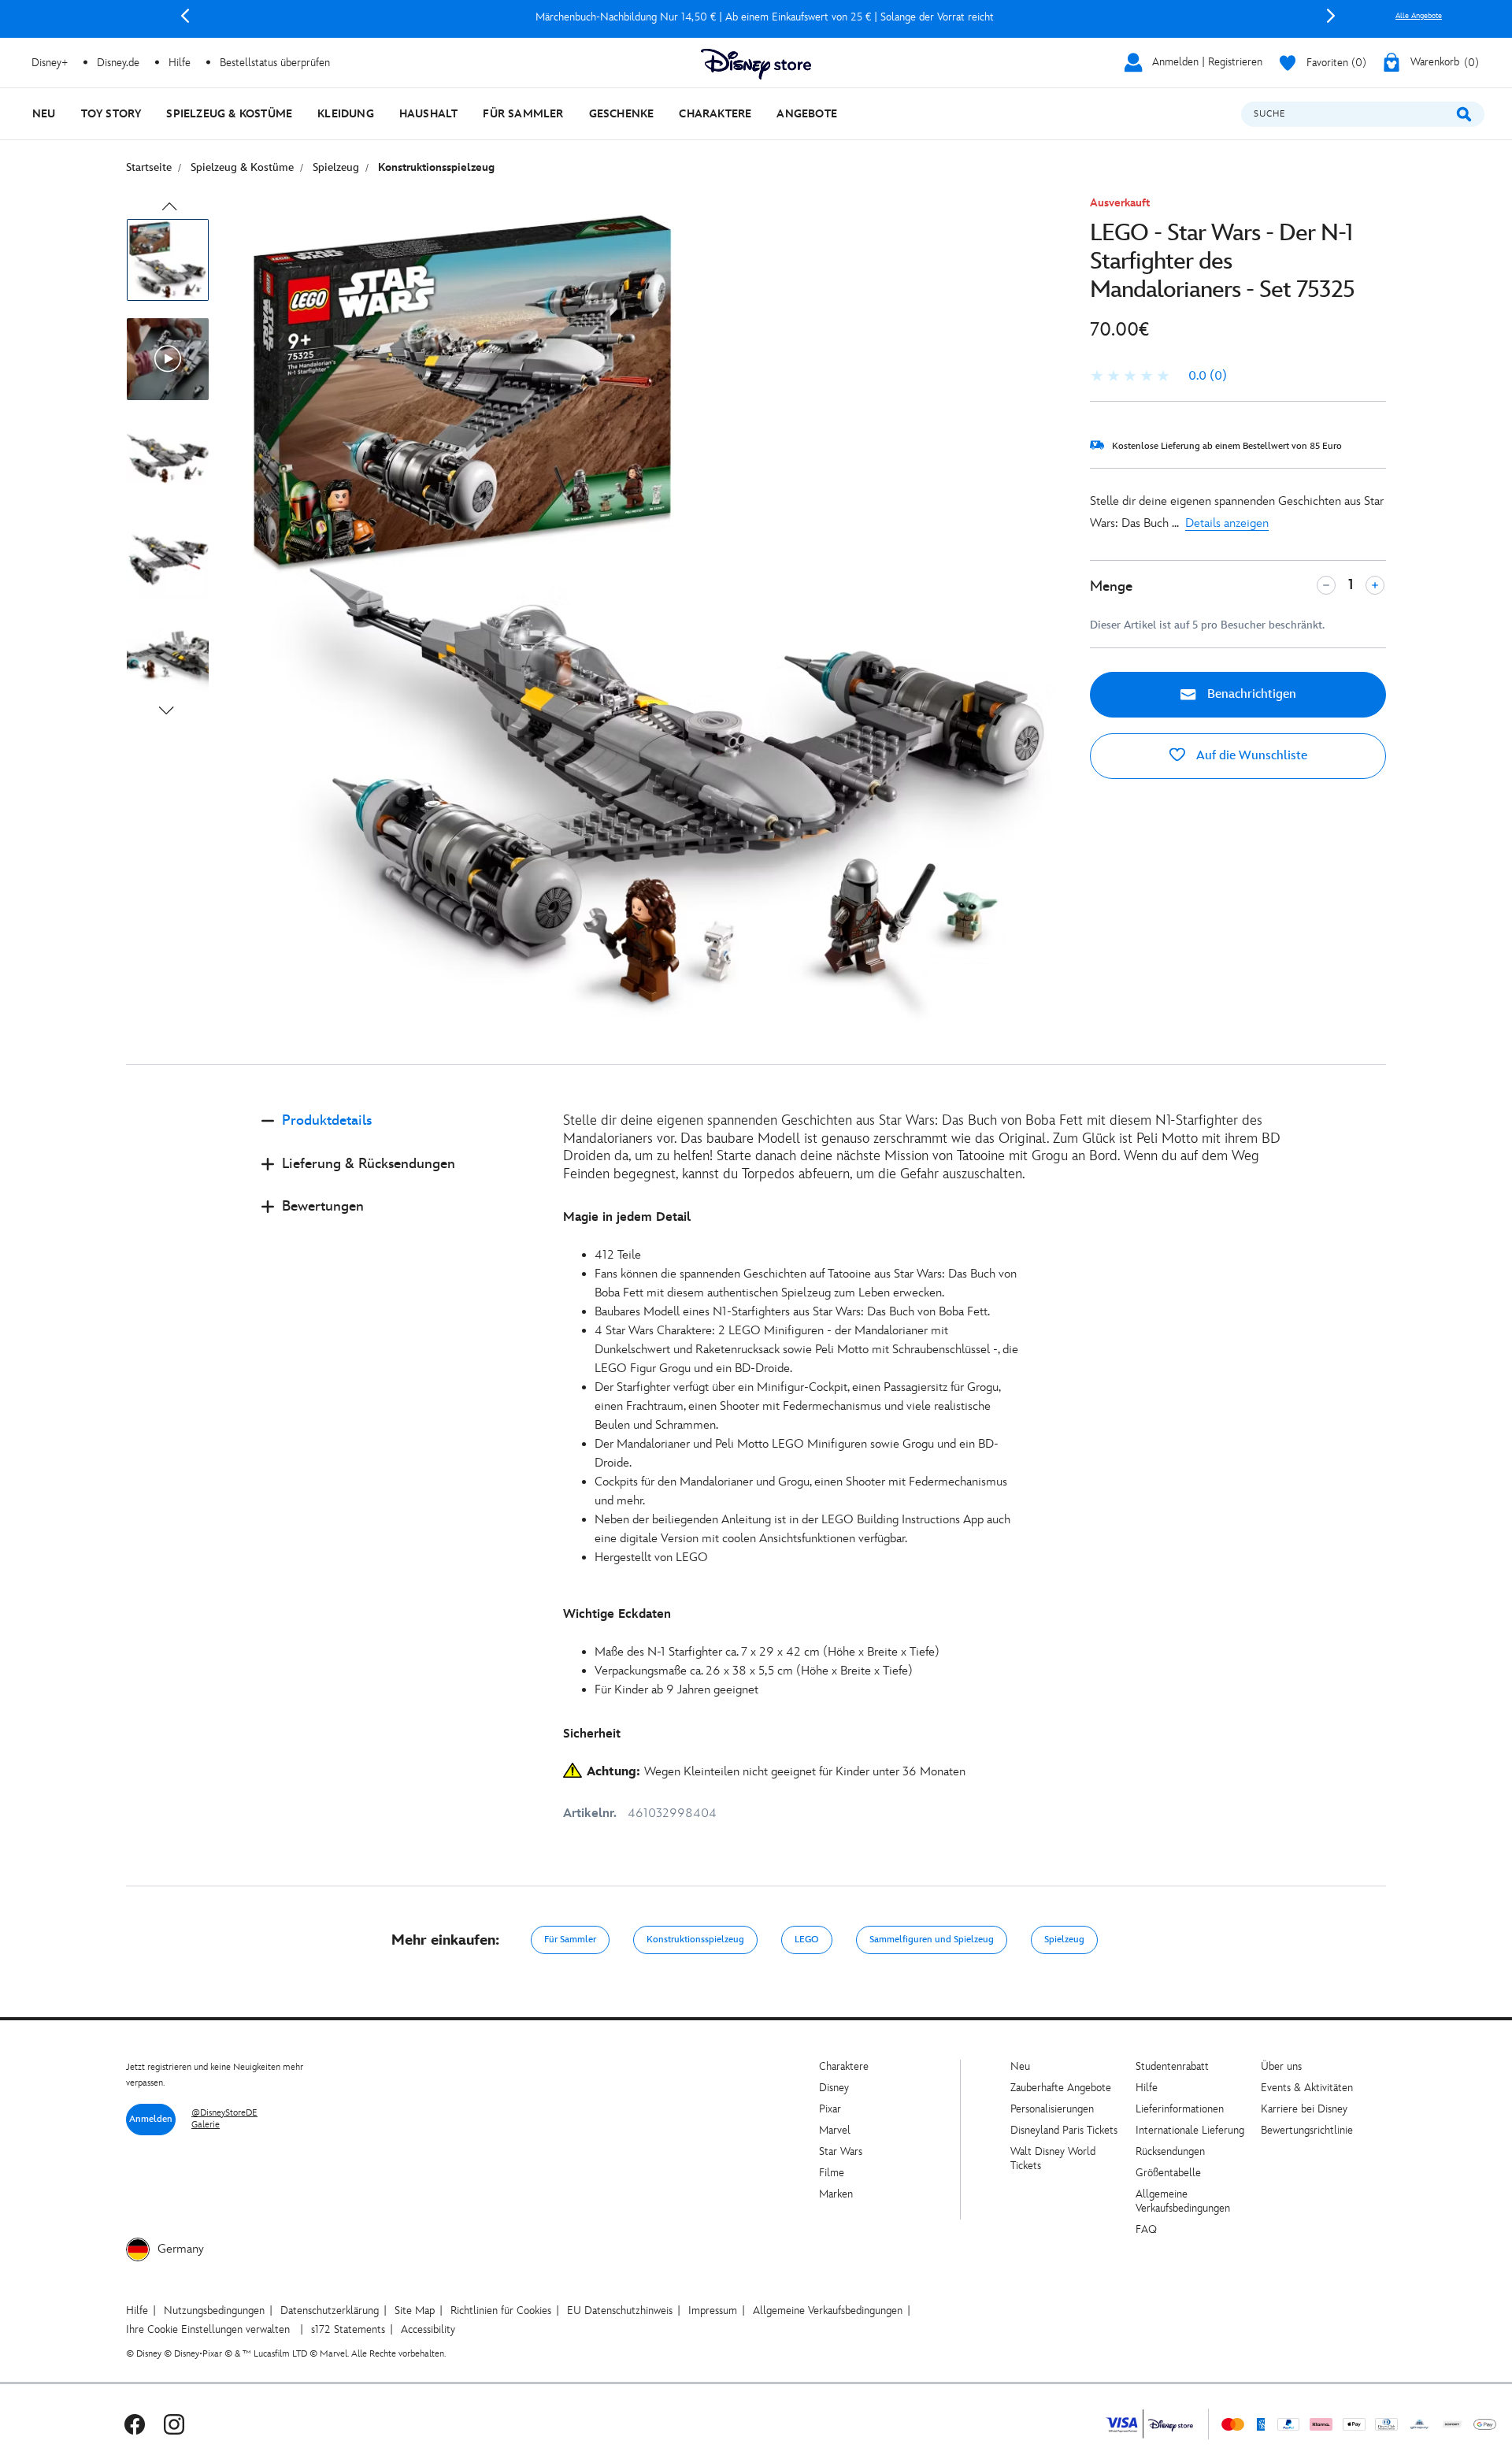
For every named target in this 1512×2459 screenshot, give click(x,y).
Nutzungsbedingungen (214, 2311)
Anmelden (151, 2119)
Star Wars (841, 2151)
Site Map (415, 2311)
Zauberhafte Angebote (1061, 2088)
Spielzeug (1064, 1940)
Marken (836, 2194)
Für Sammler (570, 1940)
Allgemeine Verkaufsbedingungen (1183, 2201)
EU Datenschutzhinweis (620, 2311)
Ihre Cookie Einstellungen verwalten (208, 2329)
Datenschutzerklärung (330, 2311)
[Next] (1331, 16)
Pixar (830, 2109)
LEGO (807, 1940)
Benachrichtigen (1250, 694)
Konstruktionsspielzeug (695, 1940)
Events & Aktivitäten (1307, 2088)
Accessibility (428, 2329)
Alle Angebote (1419, 16)
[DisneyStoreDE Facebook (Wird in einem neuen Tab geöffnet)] (135, 2424)
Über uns (1281, 2066)
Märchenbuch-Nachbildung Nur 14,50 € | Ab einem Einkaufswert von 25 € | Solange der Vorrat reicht (758, 17)
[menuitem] (44, 114)
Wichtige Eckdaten (617, 1614)
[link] (1158, 376)
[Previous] (185, 16)
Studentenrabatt (1172, 2066)
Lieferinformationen (1180, 2109)
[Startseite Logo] (756, 64)
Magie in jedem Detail (627, 1217)
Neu (1020, 2066)
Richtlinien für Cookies (501, 2311)
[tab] (400, 1134)
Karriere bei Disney (1304, 2109)
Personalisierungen (1052, 2109)
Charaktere (844, 2066)
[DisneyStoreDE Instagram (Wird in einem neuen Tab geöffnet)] (174, 2424)
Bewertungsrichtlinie (1307, 2130)
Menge (1111, 586)
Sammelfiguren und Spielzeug (932, 1940)
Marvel (835, 2130)
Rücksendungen (1170, 2151)
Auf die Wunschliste (1250, 756)
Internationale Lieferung (1190, 2130)
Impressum (713, 2311)
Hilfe (1147, 2088)
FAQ (1146, 2229)
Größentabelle (1168, 2173)
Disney (834, 2088)
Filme (832, 2173)
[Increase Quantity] (1375, 585)
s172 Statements (348, 2329)
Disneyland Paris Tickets (1064, 2130)
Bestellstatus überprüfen (275, 63)
